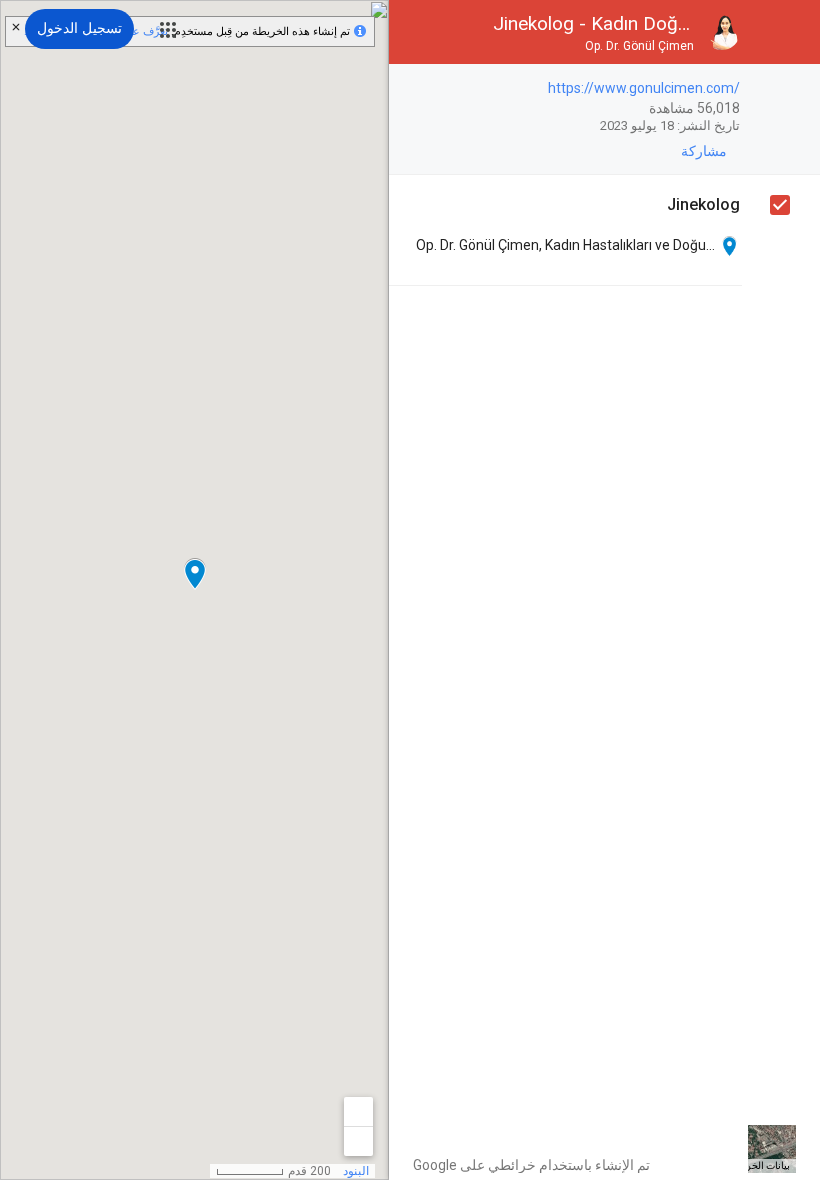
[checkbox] (414, 89)
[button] (168, 30)
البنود (356, 1171)
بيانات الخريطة (760, 1165)
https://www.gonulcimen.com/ (644, 88)
